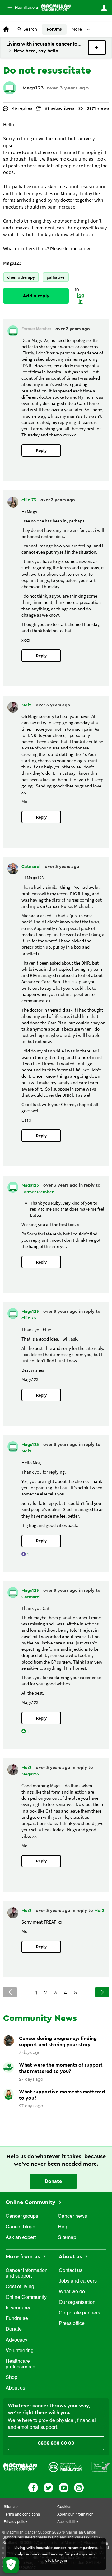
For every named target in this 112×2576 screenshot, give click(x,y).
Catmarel (32, 867)
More (20, 8)
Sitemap (67, 2238)
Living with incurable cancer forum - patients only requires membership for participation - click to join (56, 2554)
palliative (56, 277)
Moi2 (27, 705)
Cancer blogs (20, 2227)
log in (81, 299)
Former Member (37, 1192)
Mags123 (33, 88)
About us (15, 2388)
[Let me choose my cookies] (11, 2565)
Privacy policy (15, 2522)
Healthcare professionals (20, 2364)
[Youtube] (64, 2487)
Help (63, 2227)
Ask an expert (21, 2238)
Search (30, 29)
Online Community (31, 2202)
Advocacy (16, 2340)
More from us (23, 2256)
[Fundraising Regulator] (65, 2467)
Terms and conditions (22, 2515)
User (104, 8)
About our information (75, 2515)
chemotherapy (21, 277)
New (97, 47)
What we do (72, 2292)
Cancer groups (22, 2217)
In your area (19, 2308)
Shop (12, 2378)
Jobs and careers (78, 2281)
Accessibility (68, 2522)
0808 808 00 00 (56, 2443)
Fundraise (17, 2319)
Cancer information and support (27, 2274)
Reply (41, 451)
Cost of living (20, 2287)
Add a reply (36, 296)
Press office (72, 2324)
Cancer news (72, 2217)
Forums (54, 29)
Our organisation (77, 2303)
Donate (53, 2181)
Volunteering (20, 2351)
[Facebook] (33, 2487)
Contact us (71, 2271)
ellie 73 (29, 500)
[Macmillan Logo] (20, 2467)
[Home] (56, 7)
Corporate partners (79, 2313)
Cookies (64, 2507)
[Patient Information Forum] (101, 2467)
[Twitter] (48, 2487)
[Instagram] (79, 2487)
